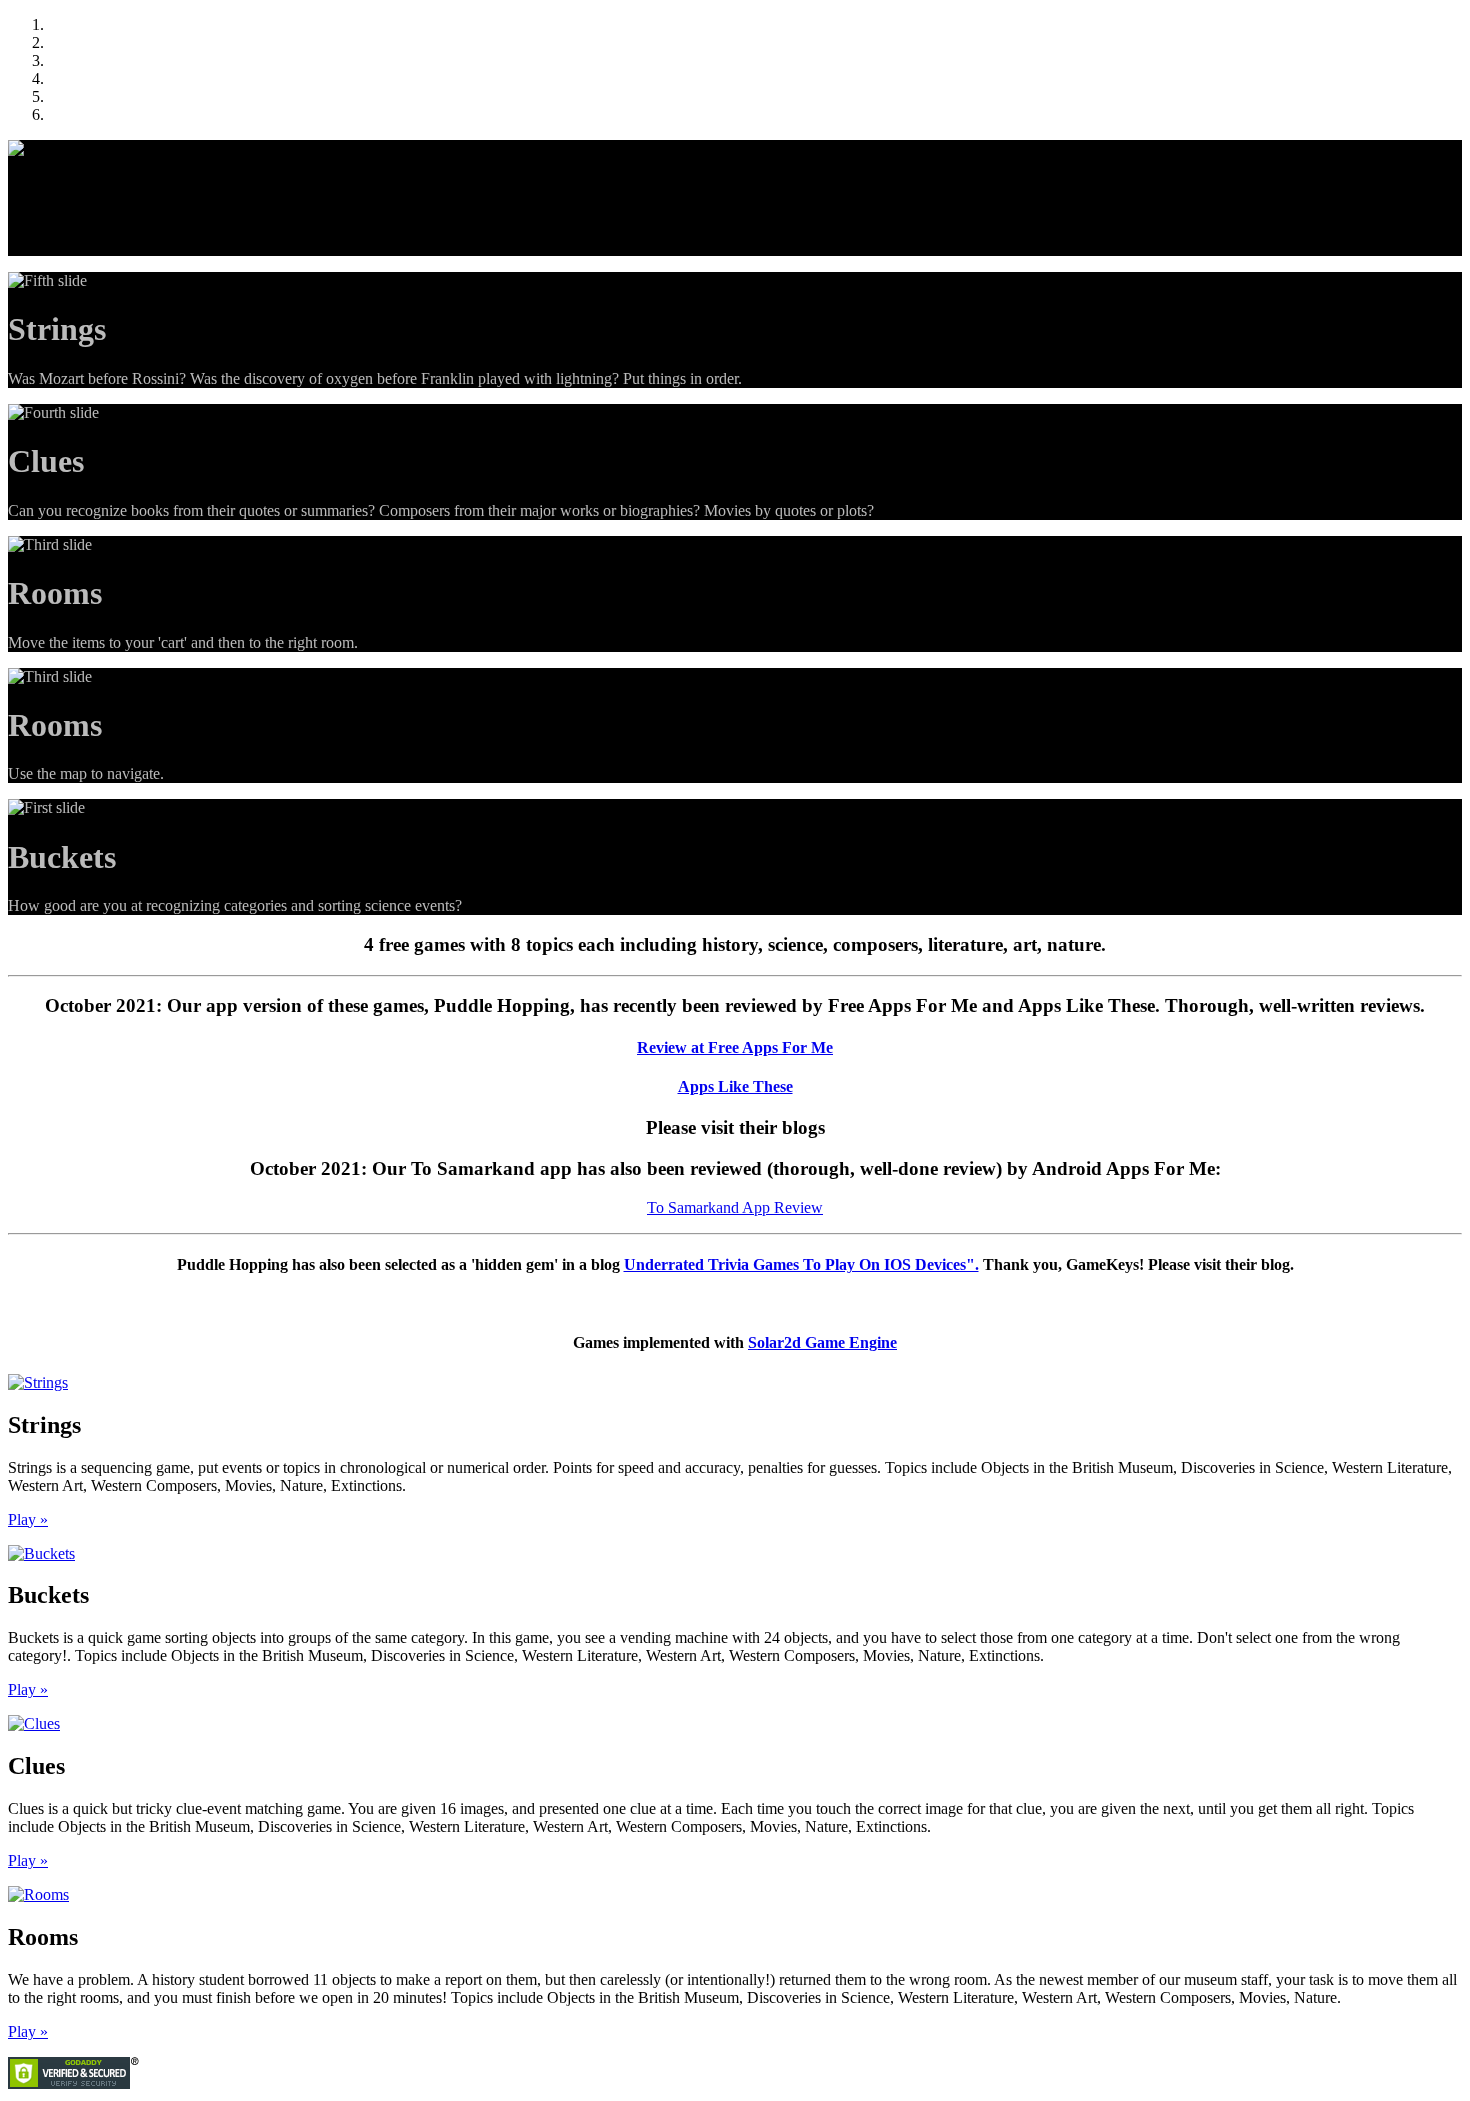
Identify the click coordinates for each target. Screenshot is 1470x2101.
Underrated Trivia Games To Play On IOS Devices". (801, 1264)
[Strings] (38, 1382)
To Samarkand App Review (735, 1207)
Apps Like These (735, 1086)
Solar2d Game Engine (822, 1342)
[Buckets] (41, 1553)
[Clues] (34, 1723)
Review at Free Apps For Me (735, 1047)
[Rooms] (38, 1894)
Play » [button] (28, 1519)
